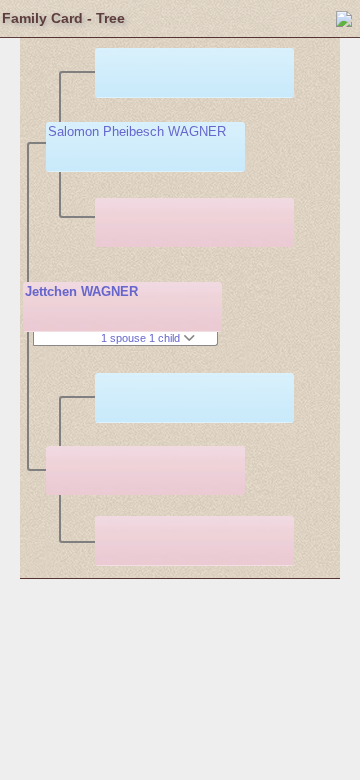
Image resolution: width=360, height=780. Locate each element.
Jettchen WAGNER (81, 291)
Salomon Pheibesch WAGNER (137, 131)
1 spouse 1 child (142, 338)
